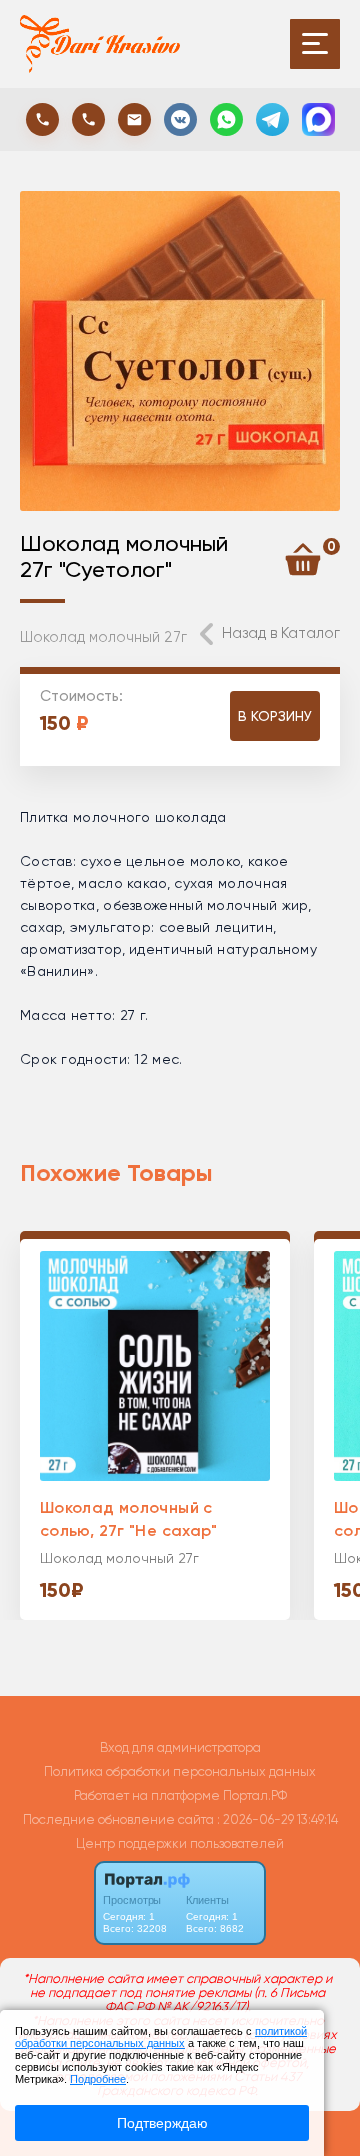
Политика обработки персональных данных (180, 1771)
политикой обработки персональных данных (161, 2037)
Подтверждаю (162, 2123)
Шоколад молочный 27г (103, 637)
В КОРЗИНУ (275, 716)
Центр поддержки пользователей (180, 1843)
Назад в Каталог (281, 633)
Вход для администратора (180, 1747)
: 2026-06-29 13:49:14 (277, 1819)
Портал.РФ (255, 1795)
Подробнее (98, 2079)
